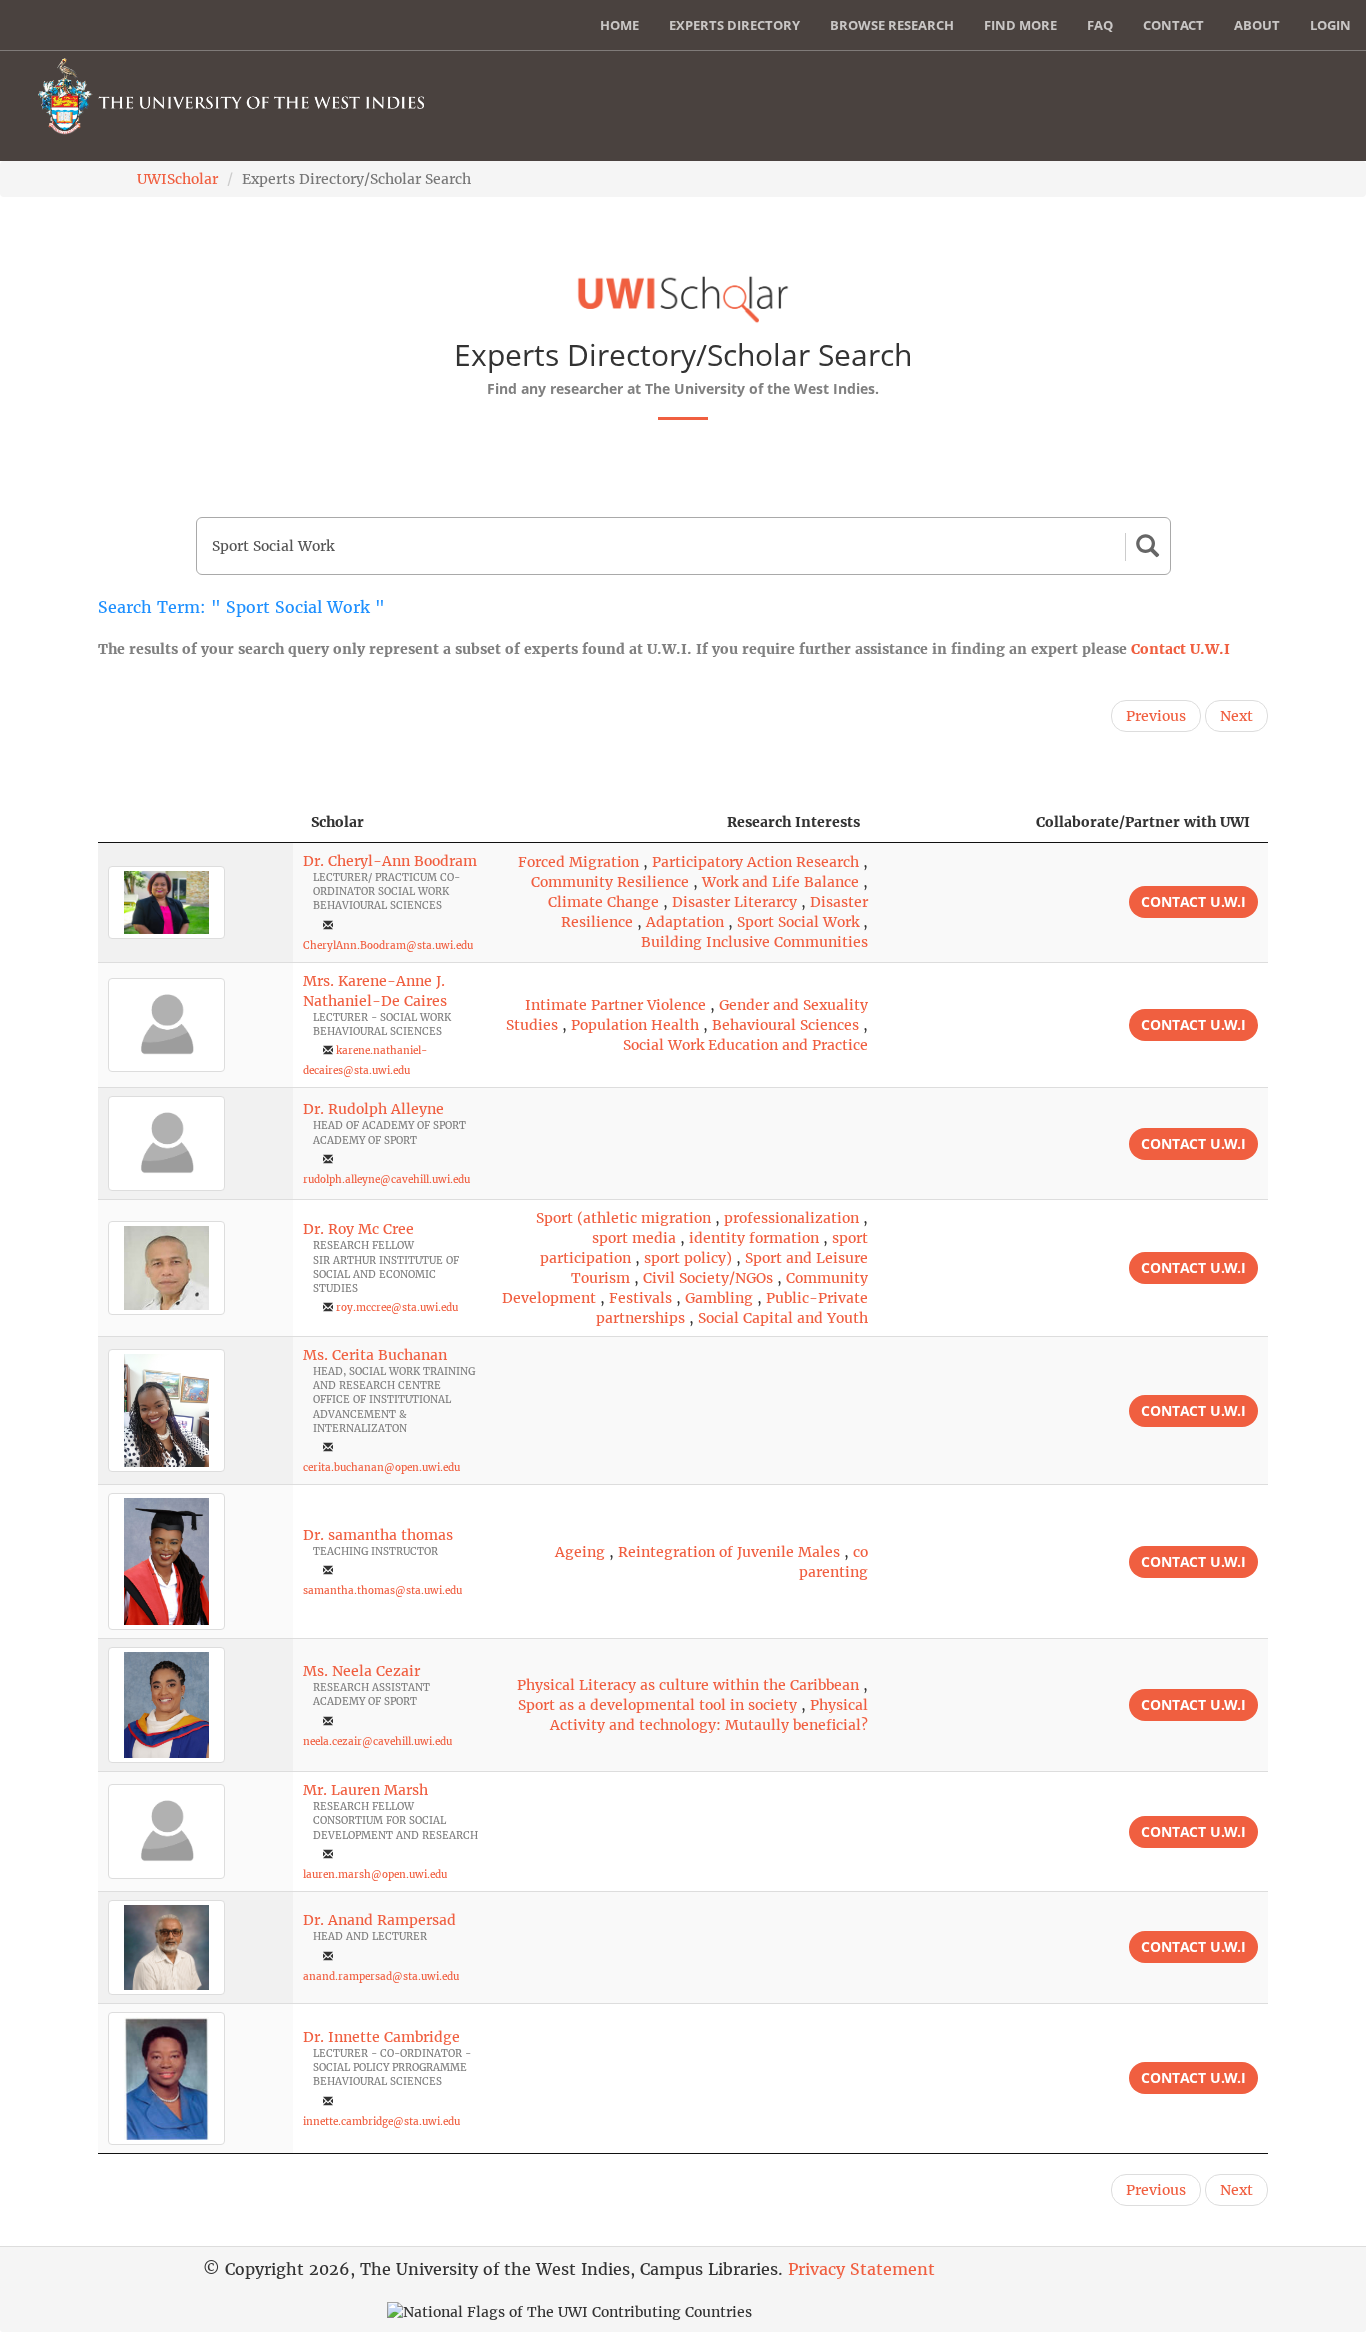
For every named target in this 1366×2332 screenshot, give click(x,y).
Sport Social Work (798, 922)
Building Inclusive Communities (754, 942)
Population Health (635, 1025)
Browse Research (892, 25)
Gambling (719, 1298)
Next (1236, 716)
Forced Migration (578, 862)
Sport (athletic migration (623, 1218)
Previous (1156, 716)
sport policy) (688, 1258)
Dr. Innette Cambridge (381, 2037)
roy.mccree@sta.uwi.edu (397, 1307)
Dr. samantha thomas (378, 1535)
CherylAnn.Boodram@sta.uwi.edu (388, 945)
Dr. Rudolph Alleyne (373, 1109)
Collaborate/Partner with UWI (1143, 822)
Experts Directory (734, 25)
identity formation (754, 1238)
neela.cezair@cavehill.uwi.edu (377, 1741)
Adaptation (685, 922)
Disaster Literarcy (734, 902)
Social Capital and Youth (783, 1318)
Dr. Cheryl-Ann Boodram (390, 861)
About (1257, 25)
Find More (1020, 25)
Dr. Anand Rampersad (379, 1920)
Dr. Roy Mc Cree (358, 1229)
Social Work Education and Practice (745, 1045)
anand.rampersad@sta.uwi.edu (381, 1976)
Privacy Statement (861, 2269)
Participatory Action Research (755, 862)
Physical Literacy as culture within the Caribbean (688, 1685)
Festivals (640, 1298)
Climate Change (603, 902)
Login (1330, 25)
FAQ (1100, 25)
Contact (1173, 25)
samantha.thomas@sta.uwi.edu (382, 1590)
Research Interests (793, 822)
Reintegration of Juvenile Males (729, 1552)
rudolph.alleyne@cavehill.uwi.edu (386, 1179)
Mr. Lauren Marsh (365, 1790)
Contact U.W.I (1180, 649)
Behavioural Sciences (785, 1025)
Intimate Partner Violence (615, 1005)
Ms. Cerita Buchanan (375, 1355)
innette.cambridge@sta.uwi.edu (381, 2121)
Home (619, 25)
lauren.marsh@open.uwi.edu (375, 1874)
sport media (634, 1238)
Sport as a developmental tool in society (657, 1705)
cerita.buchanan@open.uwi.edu (381, 1467)
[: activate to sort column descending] (195, 822)
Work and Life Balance (780, 882)
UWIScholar (177, 179)
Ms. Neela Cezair (361, 1671)
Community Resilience (610, 882)
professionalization (791, 1218)
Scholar (337, 822)
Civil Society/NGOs (708, 1278)
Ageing (580, 1552)
